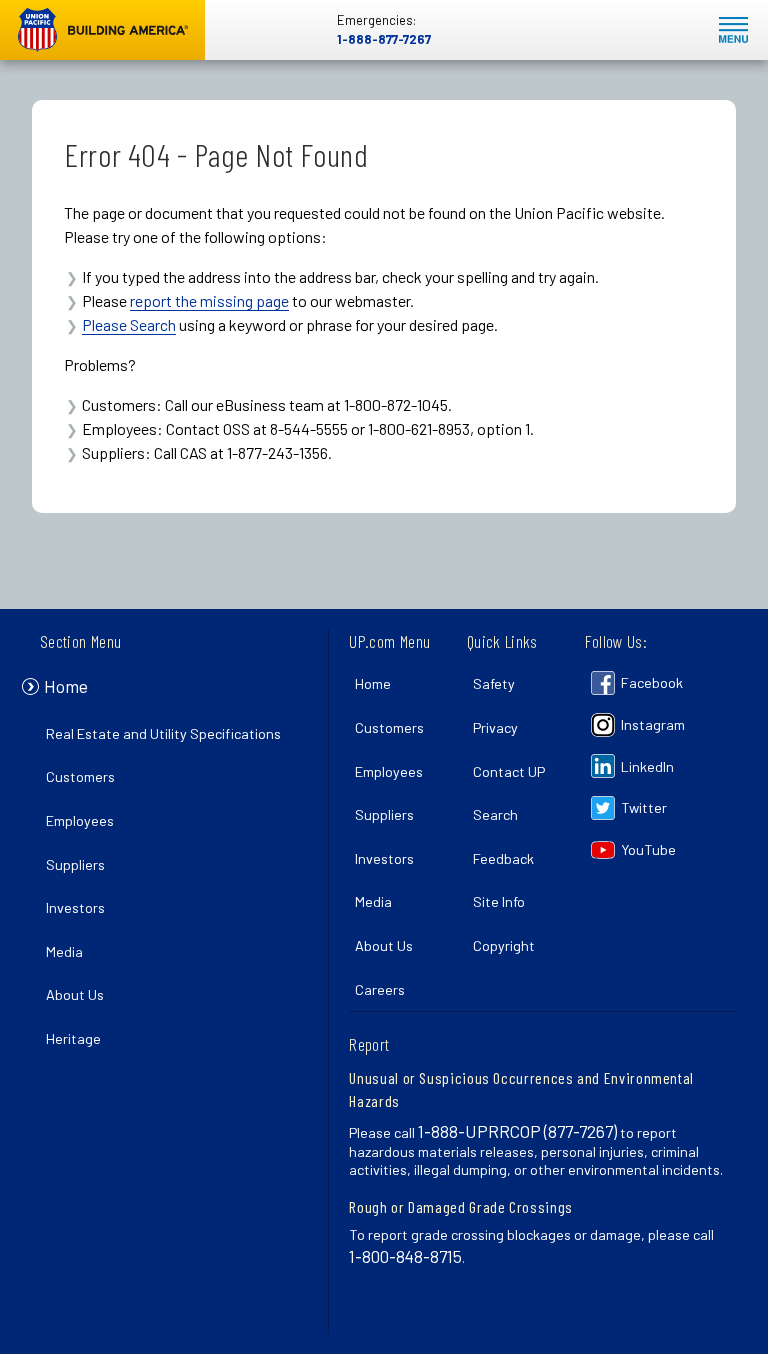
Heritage (73, 1038)
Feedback (503, 858)
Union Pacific (102, 30)
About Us (75, 994)
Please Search (129, 324)
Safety (494, 683)
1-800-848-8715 (405, 1256)
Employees (80, 820)
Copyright (504, 945)
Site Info (499, 901)
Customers (80, 776)
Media (64, 951)
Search (495, 814)
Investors (75, 907)
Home (66, 686)
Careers (380, 989)
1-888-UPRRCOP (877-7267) (517, 1131)
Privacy (495, 727)
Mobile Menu (733, 30)
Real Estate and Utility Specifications (163, 733)
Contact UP (509, 771)
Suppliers (75, 864)
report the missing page (209, 300)
